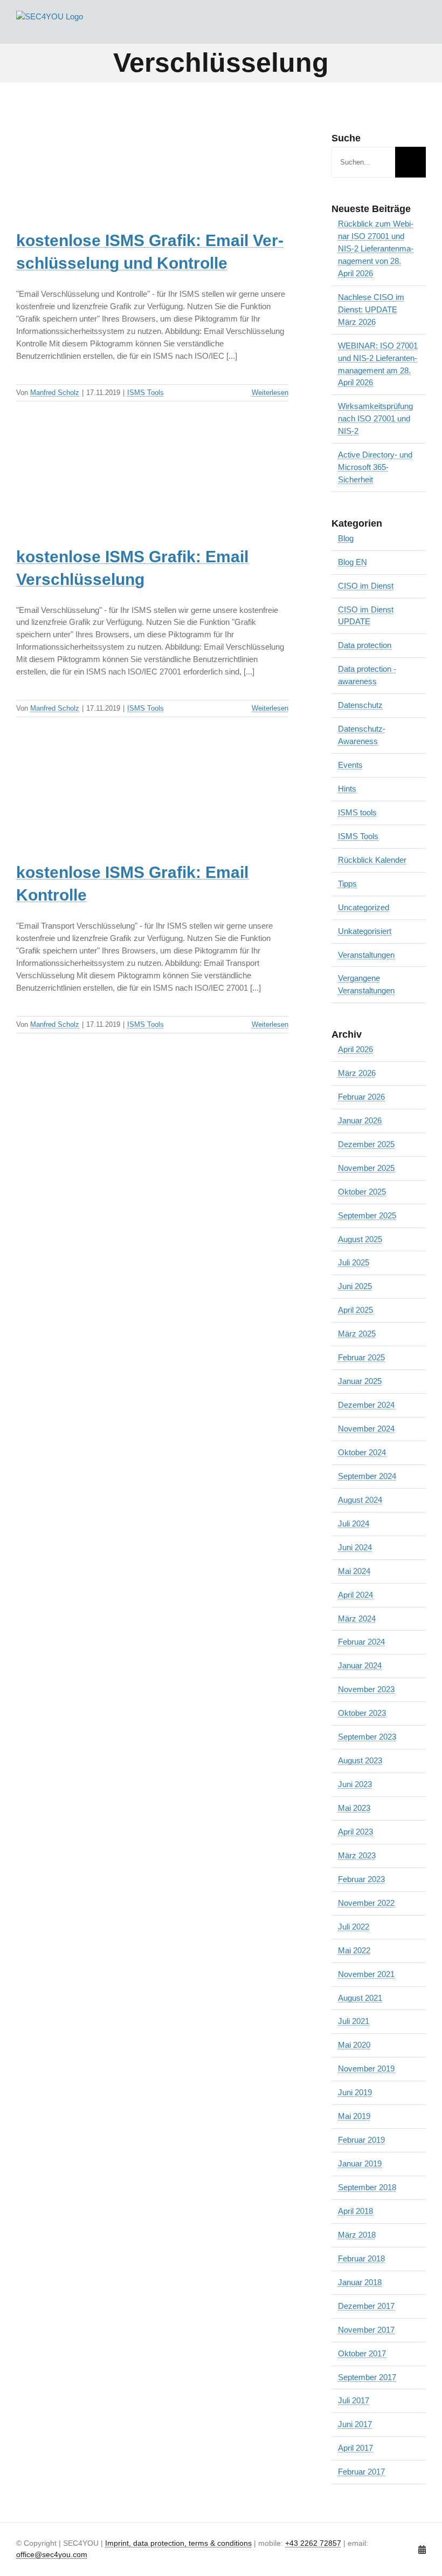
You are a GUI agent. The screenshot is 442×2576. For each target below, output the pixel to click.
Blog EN (353, 562)
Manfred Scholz (55, 393)
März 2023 (357, 1855)
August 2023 (360, 1760)
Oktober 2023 (362, 1713)
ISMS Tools (146, 393)
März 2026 (357, 1073)
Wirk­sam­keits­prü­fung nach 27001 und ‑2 (375, 418)
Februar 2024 (361, 1642)
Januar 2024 (360, 1665)
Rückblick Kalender (372, 860)
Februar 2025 (361, 1357)
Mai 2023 (354, 1808)
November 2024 (366, 1429)
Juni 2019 (355, 2092)
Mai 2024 (354, 1571)
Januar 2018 (360, 2282)
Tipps (347, 884)
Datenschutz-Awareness (362, 735)
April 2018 (355, 2211)
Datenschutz (360, 705)
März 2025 (357, 1334)
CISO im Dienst (366, 586)
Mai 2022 (354, 1950)
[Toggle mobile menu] (422, 27)
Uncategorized (364, 907)
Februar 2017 (361, 2472)
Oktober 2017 (362, 2353)
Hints (347, 789)
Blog (346, 538)
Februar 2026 (361, 1097)
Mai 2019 (354, 2116)
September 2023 (367, 1737)
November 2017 (366, 2330)
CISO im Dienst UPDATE (366, 616)
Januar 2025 (360, 1381)
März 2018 (357, 2235)
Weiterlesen (270, 393)
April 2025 (355, 1310)
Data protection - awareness (367, 675)
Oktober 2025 (362, 1192)
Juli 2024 (354, 1524)
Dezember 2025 (366, 1144)
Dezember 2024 (366, 1405)
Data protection (365, 645)
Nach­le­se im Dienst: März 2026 (371, 309)
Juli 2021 (354, 2021)
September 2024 (367, 1476)
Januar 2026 (360, 1120)
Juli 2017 (354, 2400)
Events (350, 765)
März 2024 (357, 1618)
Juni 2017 (355, 2424)
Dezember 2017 (366, 2306)
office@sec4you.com (52, 2555)
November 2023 (366, 1689)
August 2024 (360, 1500)
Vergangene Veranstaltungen (366, 984)
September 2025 (367, 1215)
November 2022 (366, 1903)
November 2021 (366, 1974)
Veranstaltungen (366, 955)
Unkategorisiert (365, 931)
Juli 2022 (354, 1927)
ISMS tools (357, 812)
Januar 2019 (360, 2163)
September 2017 (367, 2377)
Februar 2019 (361, 2140)
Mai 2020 (354, 2045)
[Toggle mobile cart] (402, 27)
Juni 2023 (355, 1784)
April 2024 (355, 1595)
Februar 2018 (361, 2258)
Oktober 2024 (362, 1452)
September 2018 (367, 2187)
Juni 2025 (355, 1286)
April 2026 (355, 1049)
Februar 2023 (361, 1879)
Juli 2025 (354, 1262)
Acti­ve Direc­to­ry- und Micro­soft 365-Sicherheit (375, 467)
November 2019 (366, 2069)
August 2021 (360, 1998)
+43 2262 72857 (313, 2543)
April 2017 (355, 2448)
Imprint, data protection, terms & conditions (178, 2543)
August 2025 (360, 1239)
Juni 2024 (355, 1547)
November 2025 (366, 1168)
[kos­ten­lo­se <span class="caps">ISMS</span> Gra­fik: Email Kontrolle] (102, 807)
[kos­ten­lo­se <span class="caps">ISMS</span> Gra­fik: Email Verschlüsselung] (102, 491)
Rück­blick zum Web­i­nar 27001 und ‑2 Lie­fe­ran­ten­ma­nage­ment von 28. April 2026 (376, 248)
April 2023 (355, 1832)
